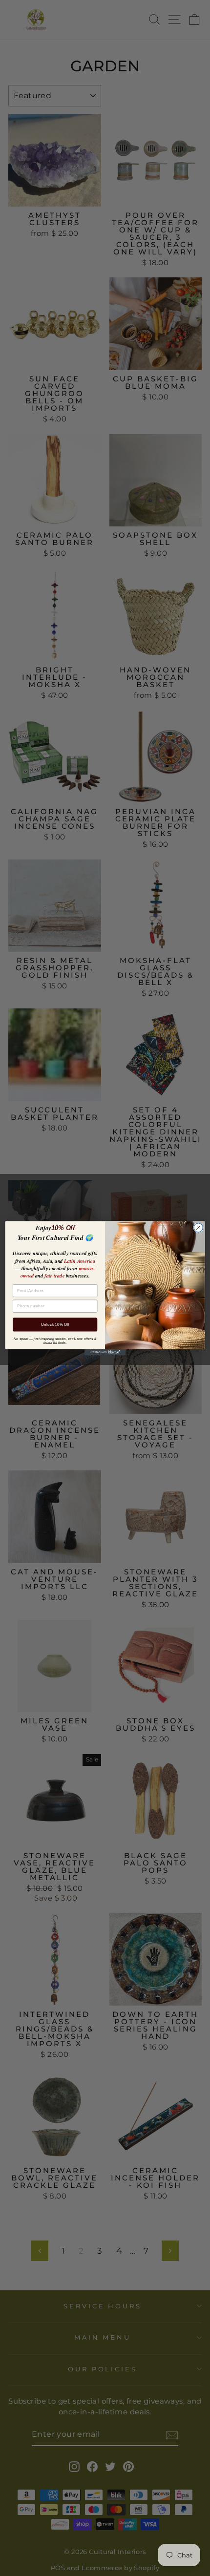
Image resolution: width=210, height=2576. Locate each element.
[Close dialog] (198, 1227)
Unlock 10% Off (55, 1324)
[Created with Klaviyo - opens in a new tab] (105, 1352)
